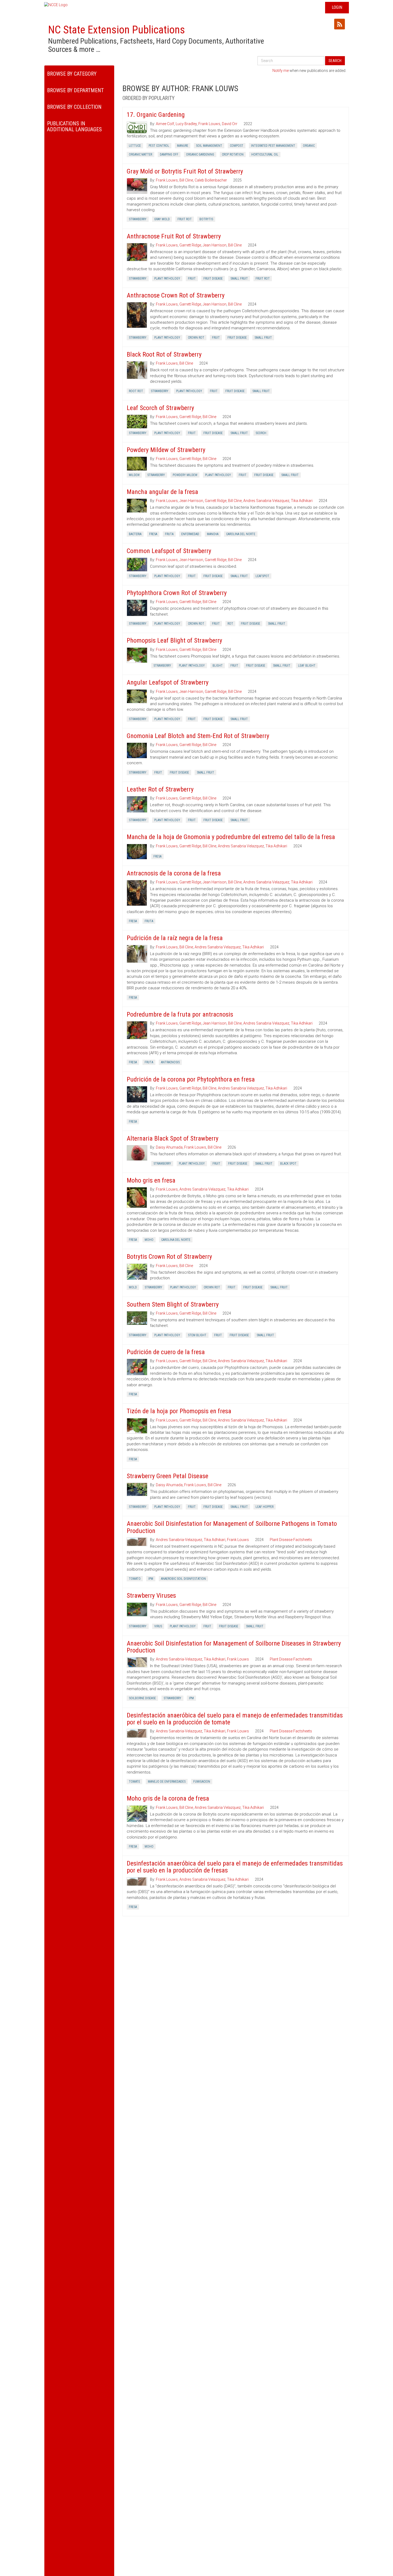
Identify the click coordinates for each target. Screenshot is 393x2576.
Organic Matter (140, 155)
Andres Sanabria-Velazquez (179, 1540)
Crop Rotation (233, 155)
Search (335, 61)
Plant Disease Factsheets (291, 1540)
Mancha (213, 534)
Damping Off (169, 155)
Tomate (134, 1782)
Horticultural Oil (265, 155)
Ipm (151, 1579)
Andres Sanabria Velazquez (266, 501)
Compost (237, 146)
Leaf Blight (307, 666)
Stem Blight (197, 1335)
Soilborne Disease (142, 1698)
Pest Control (159, 146)
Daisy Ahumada (169, 1147)
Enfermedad (190, 534)
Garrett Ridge (190, 245)
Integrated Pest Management (273, 146)
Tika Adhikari (302, 501)
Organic (309, 146)
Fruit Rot (185, 219)
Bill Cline (186, 180)
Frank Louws (209, 124)
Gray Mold (162, 219)
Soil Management (209, 146)
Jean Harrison (215, 245)
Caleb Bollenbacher (211, 180)
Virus (158, 1626)
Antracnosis (170, 1062)
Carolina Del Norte (241, 534)
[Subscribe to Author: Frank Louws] (340, 24)
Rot (230, 624)
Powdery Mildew (185, 475)
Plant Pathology (167, 279)
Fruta (169, 534)
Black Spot (288, 1164)
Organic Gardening (200, 155)
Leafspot (262, 576)
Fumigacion (202, 1782)
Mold (133, 1287)
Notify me (281, 71)
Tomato (135, 1579)
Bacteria (135, 534)
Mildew (134, 475)
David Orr (230, 124)
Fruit (192, 279)
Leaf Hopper (265, 1507)
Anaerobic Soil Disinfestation (183, 1579)
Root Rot (136, 391)
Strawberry (138, 219)
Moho (149, 1240)
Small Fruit (239, 279)
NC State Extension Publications (117, 30)
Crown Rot (196, 338)
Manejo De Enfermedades (167, 1782)
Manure (183, 146)
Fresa (153, 534)
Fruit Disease (213, 279)
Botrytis (206, 219)
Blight (218, 666)
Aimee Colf (165, 124)
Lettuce (135, 146)
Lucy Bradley (186, 124)
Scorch (261, 433)
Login (337, 7)
